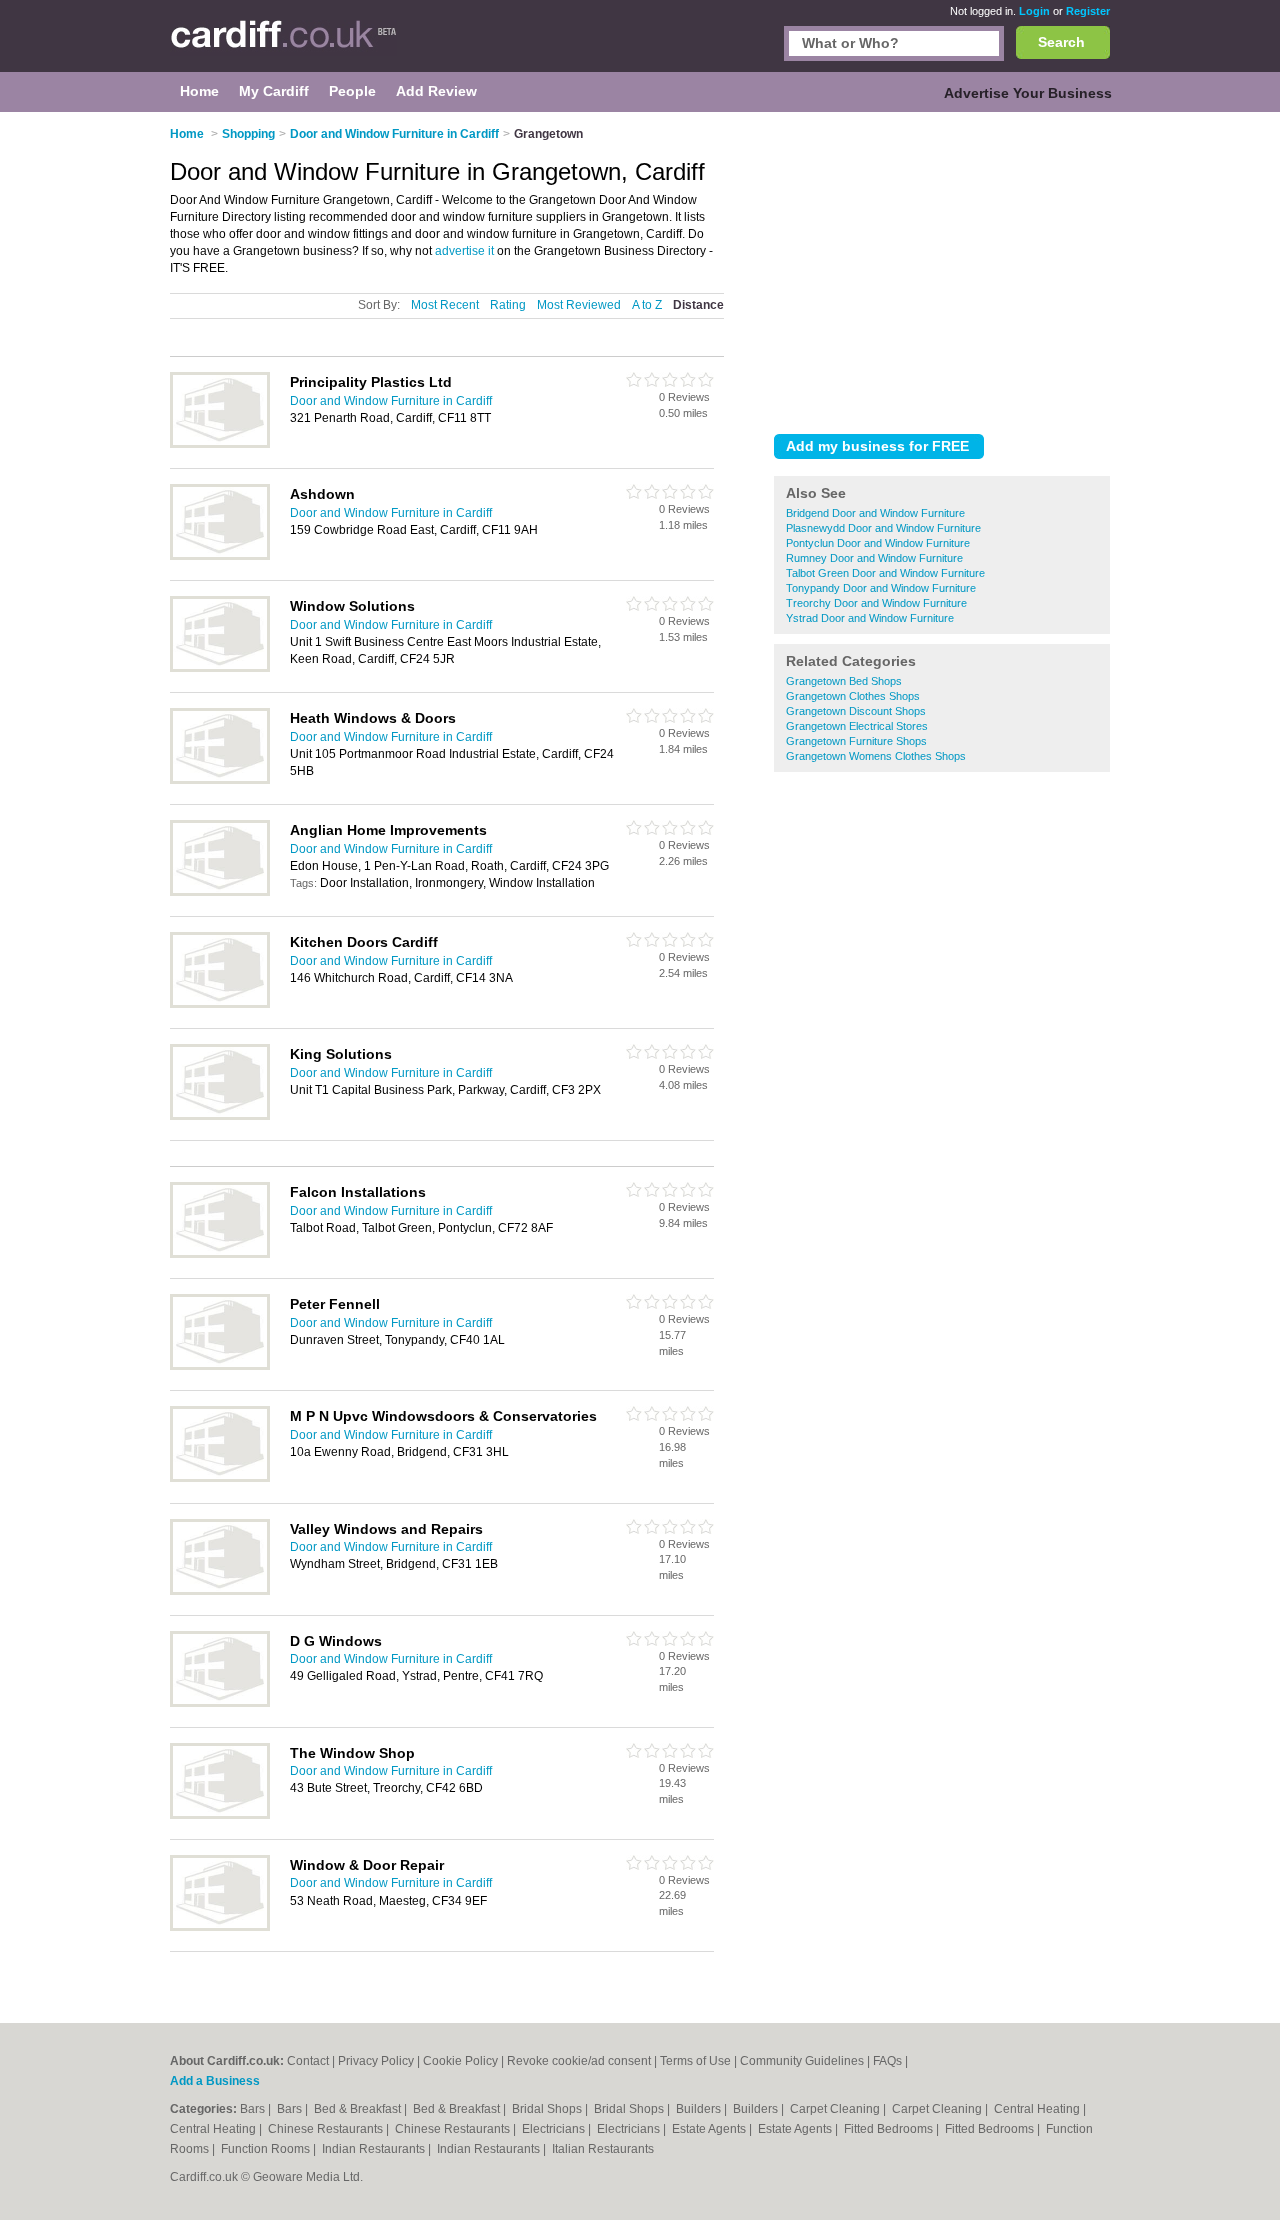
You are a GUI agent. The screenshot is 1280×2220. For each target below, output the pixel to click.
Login (1034, 11)
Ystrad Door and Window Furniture (870, 618)
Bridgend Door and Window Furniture (875, 513)
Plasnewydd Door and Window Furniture (883, 528)
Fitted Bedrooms (890, 2129)
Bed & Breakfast (359, 2109)
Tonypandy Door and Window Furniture (881, 588)
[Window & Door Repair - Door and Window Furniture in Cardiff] (220, 1927)
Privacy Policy (376, 2061)
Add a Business (215, 2081)
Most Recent (445, 305)
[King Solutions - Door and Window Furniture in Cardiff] (220, 1116)
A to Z (647, 305)
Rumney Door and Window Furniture (874, 558)
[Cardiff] (283, 46)
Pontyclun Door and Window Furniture (878, 543)
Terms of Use (695, 2061)
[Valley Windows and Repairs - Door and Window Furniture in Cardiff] (220, 1591)
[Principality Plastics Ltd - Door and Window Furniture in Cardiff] (220, 444)
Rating (508, 305)
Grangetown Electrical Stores (857, 726)
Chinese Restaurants (327, 2129)
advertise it (464, 251)
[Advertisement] (942, 269)
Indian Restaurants (375, 2149)
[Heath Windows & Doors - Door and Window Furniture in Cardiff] (220, 780)
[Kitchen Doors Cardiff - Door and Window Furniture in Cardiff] (220, 1004)
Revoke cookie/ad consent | (583, 2061)
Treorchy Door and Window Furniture (876, 603)
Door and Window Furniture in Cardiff (391, 401)
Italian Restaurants (603, 2149)
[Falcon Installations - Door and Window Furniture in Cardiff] (220, 1254)
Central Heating (1038, 2109)
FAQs (887, 2061)
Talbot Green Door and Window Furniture (885, 573)
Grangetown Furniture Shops (856, 741)
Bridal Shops (548, 2109)
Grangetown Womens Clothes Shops (876, 756)
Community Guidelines (802, 2061)
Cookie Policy (460, 2061)
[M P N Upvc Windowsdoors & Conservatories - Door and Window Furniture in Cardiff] (220, 1478)
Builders (700, 2109)
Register (1088, 11)
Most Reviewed (579, 305)
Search (1061, 42)
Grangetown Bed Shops (844, 681)
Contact (308, 2061)
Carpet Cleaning (836, 2109)
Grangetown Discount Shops (856, 711)
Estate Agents (710, 2129)
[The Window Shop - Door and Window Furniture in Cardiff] (220, 1815)
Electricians (555, 2129)
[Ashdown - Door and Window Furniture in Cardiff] (220, 556)
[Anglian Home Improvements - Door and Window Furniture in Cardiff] (220, 892)
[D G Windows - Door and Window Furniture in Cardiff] (220, 1703)
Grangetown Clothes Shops (853, 696)
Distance (698, 305)
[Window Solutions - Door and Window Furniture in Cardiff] (220, 668)
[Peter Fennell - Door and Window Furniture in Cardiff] (220, 1366)
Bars (254, 2109)
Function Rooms (267, 2149)
